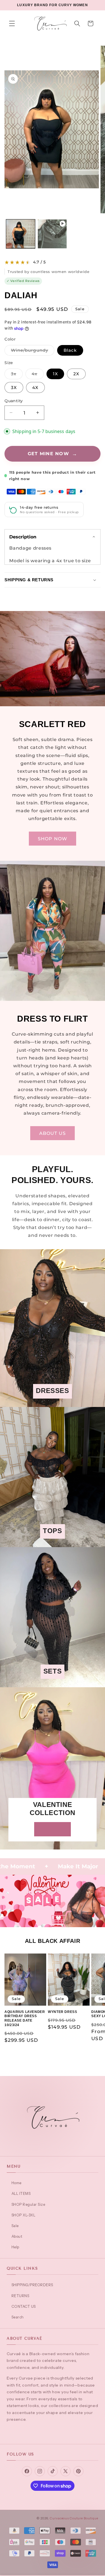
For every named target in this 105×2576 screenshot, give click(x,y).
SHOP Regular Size (28, 2204)
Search (18, 2317)
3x (17, 375)
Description (23, 537)
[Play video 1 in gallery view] (52, 234)
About (17, 2236)
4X (35, 387)
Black (70, 350)
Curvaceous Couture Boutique (74, 2518)
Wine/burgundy (33, 351)
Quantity (14, 401)
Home (17, 2183)
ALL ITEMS (21, 2193)
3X (14, 387)
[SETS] (53, 1683)
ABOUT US (53, 1133)
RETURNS (20, 2296)
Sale (15, 2226)
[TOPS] (53, 1543)
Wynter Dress (62, 2012)
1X (55, 374)
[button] (12, 24)
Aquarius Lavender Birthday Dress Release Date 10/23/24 (25, 2018)
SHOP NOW (53, 839)
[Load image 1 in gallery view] (21, 234)
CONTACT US (24, 2306)
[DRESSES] (53, 1403)
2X (76, 374)
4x (38, 375)
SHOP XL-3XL (23, 2215)
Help (15, 2247)
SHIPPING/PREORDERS (32, 2285)
